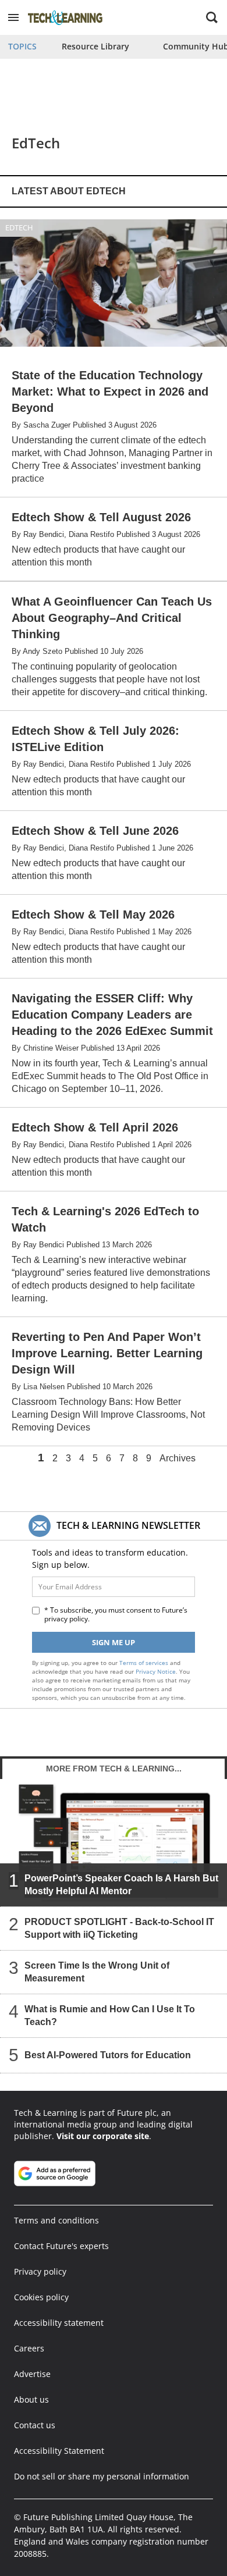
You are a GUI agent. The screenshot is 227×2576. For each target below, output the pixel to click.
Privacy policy (40, 2271)
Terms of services (145, 1663)
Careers (29, 2348)
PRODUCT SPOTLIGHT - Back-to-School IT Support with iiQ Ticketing (119, 1928)
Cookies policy (41, 2297)
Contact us (35, 2425)
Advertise (32, 2374)
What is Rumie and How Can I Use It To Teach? (110, 2015)
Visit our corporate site (103, 2136)
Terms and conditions (56, 2220)
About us (31, 2399)
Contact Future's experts (61, 2246)
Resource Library (95, 46)
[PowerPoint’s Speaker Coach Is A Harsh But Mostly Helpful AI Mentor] (114, 1842)
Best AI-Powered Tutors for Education (108, 2055)
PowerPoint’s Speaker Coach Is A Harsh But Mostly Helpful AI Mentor (121, 1885)
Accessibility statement (59, 2323)
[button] (13, 17)
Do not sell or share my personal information (102, 2476)
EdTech (19, 227)
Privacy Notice (156, 1671)
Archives (178, 1458)
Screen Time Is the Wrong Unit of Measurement (97, 1972)
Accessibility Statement (59, 2451)
